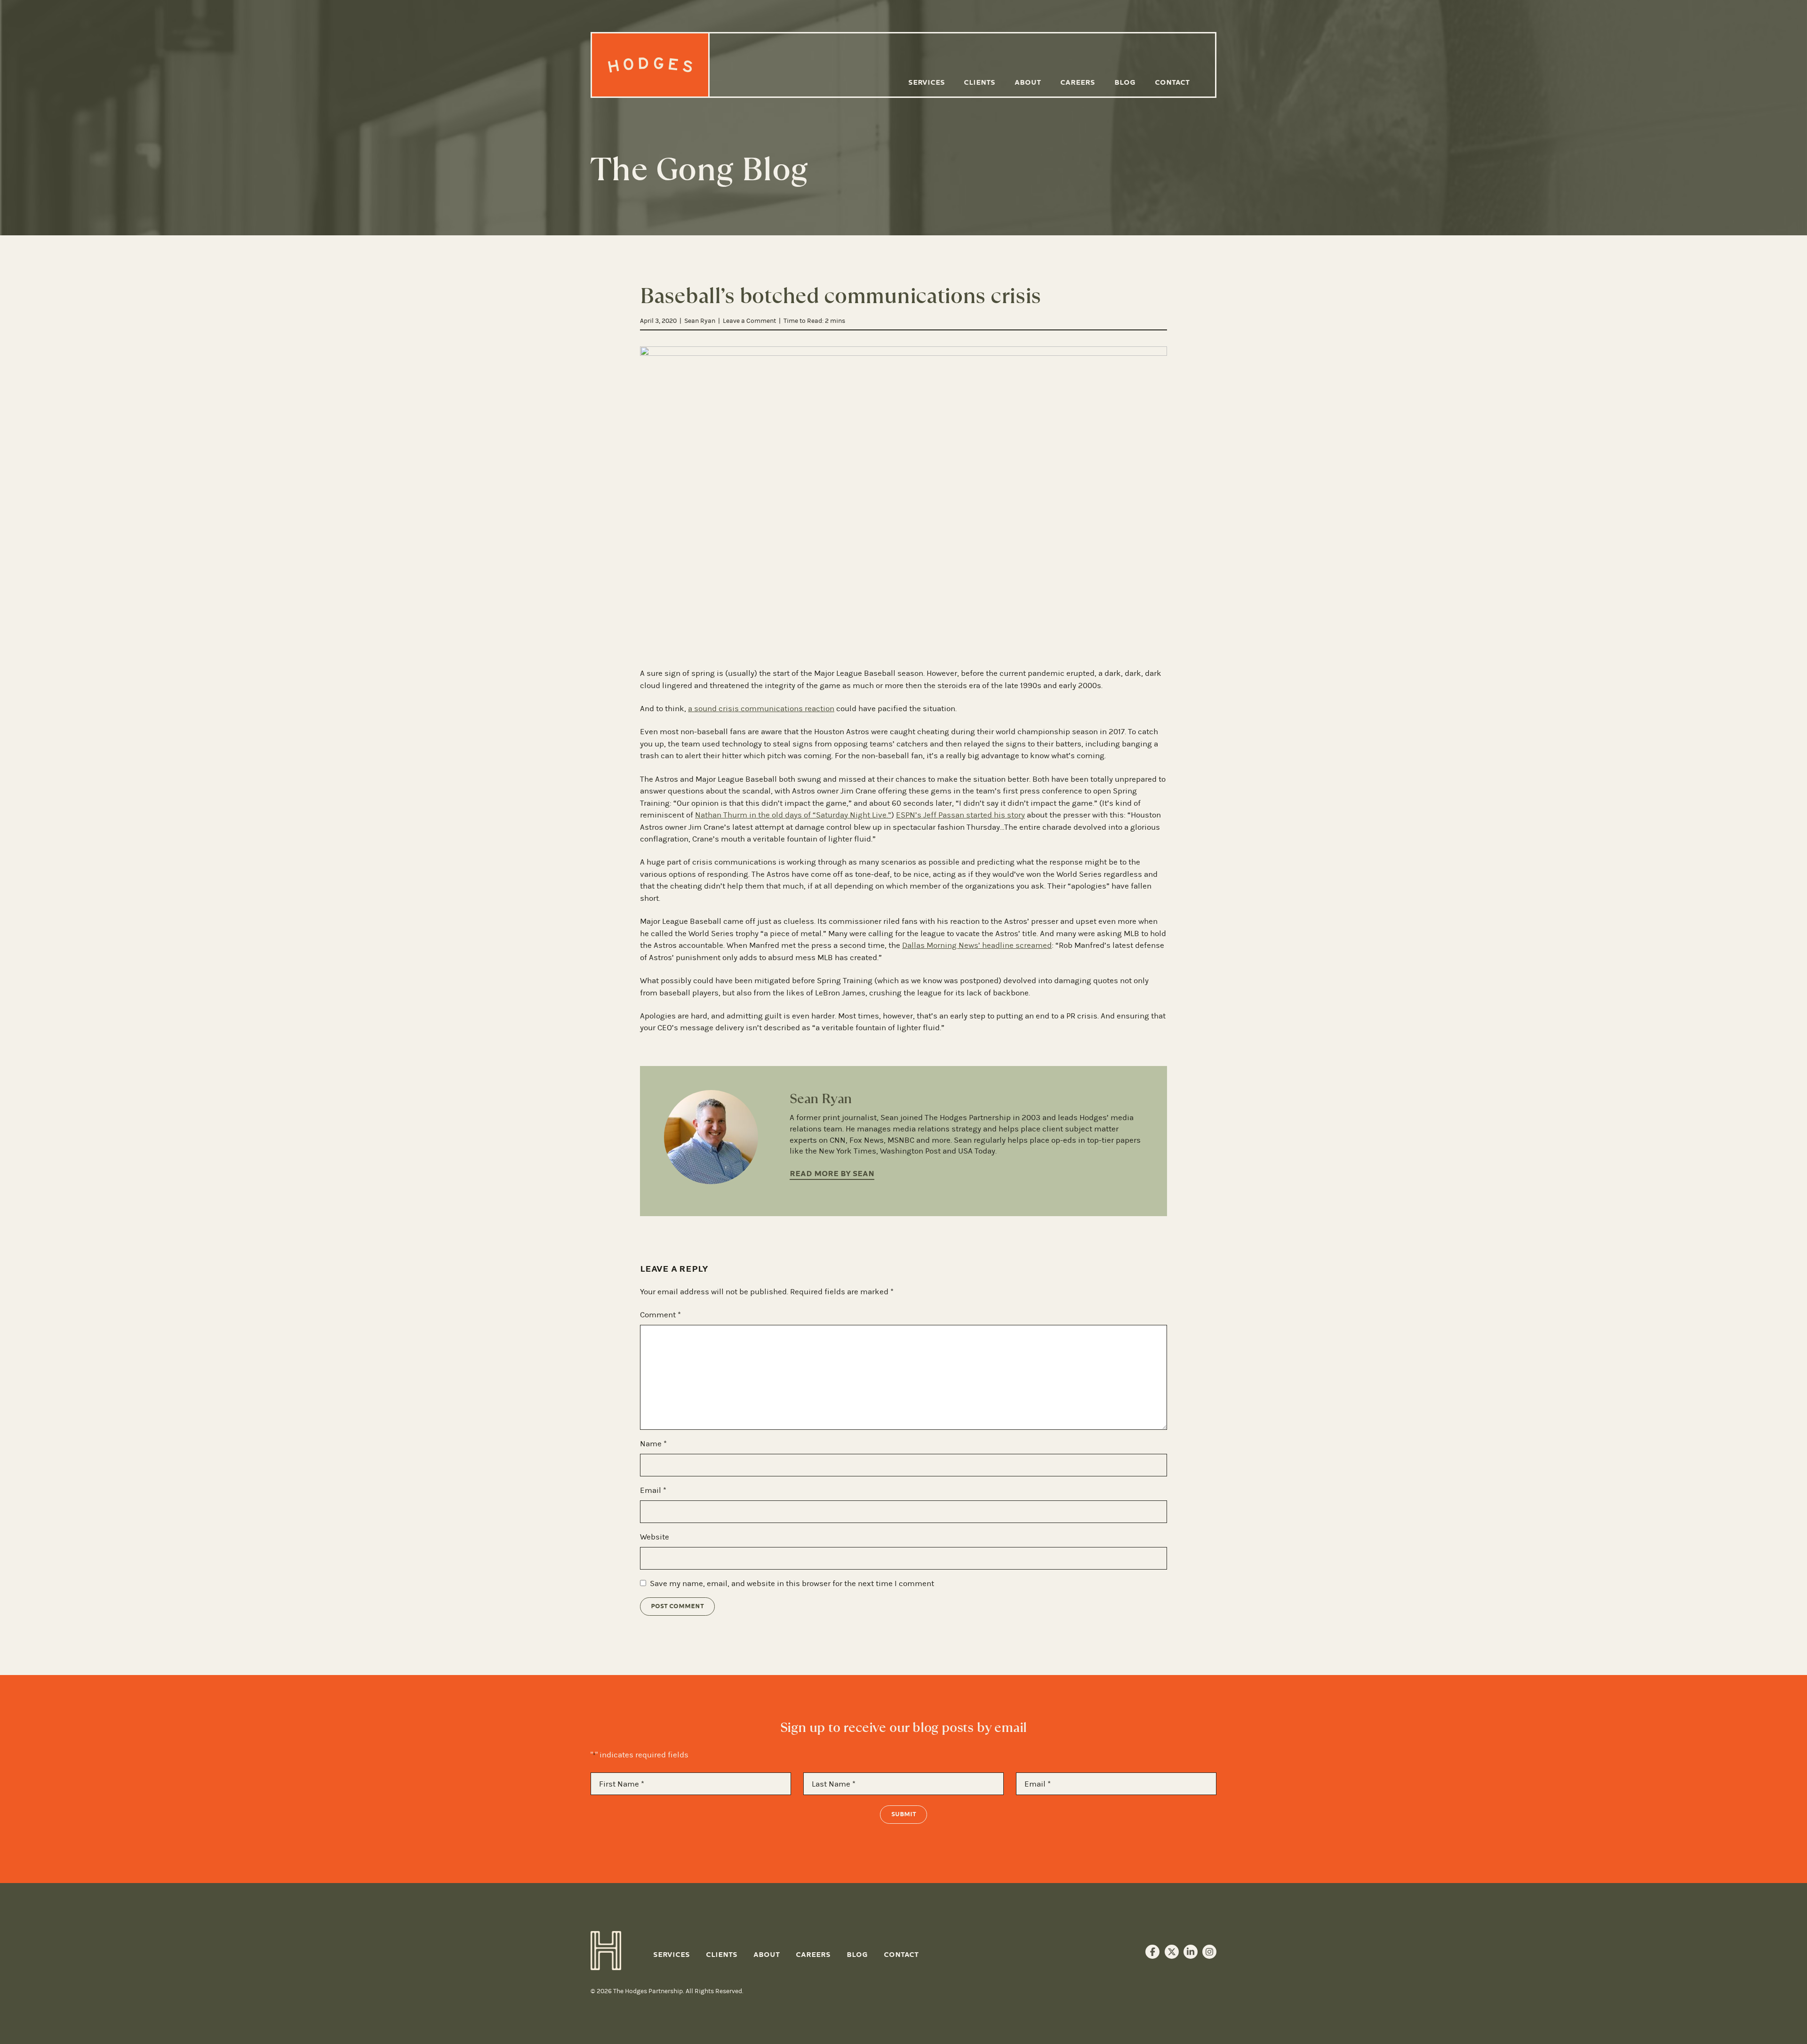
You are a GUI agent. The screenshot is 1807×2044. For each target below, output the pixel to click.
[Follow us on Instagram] (1209, 1952)
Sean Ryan (700, 321)
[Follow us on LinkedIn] (1191, 1952)
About (1028, 82)
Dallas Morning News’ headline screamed (977, 945)
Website (655, 1537)
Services (927, 82)
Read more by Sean (832, 1174)
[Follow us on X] (1172, 1952)
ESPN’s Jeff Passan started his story (960, 815)
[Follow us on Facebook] (1152, 1952)
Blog (1125, 82)
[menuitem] (926, 83)
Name (653, 1443)
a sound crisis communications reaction (761, 708)
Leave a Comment (749, 321)
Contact (1172, 82)
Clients (979, 82)
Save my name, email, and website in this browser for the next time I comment (792, 1583)
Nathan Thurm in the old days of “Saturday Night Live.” (793, 815)
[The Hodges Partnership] (651, 65)
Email (653, 1490)
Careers (1078, 82)
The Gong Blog (699, 169)
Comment (660, 1315)
